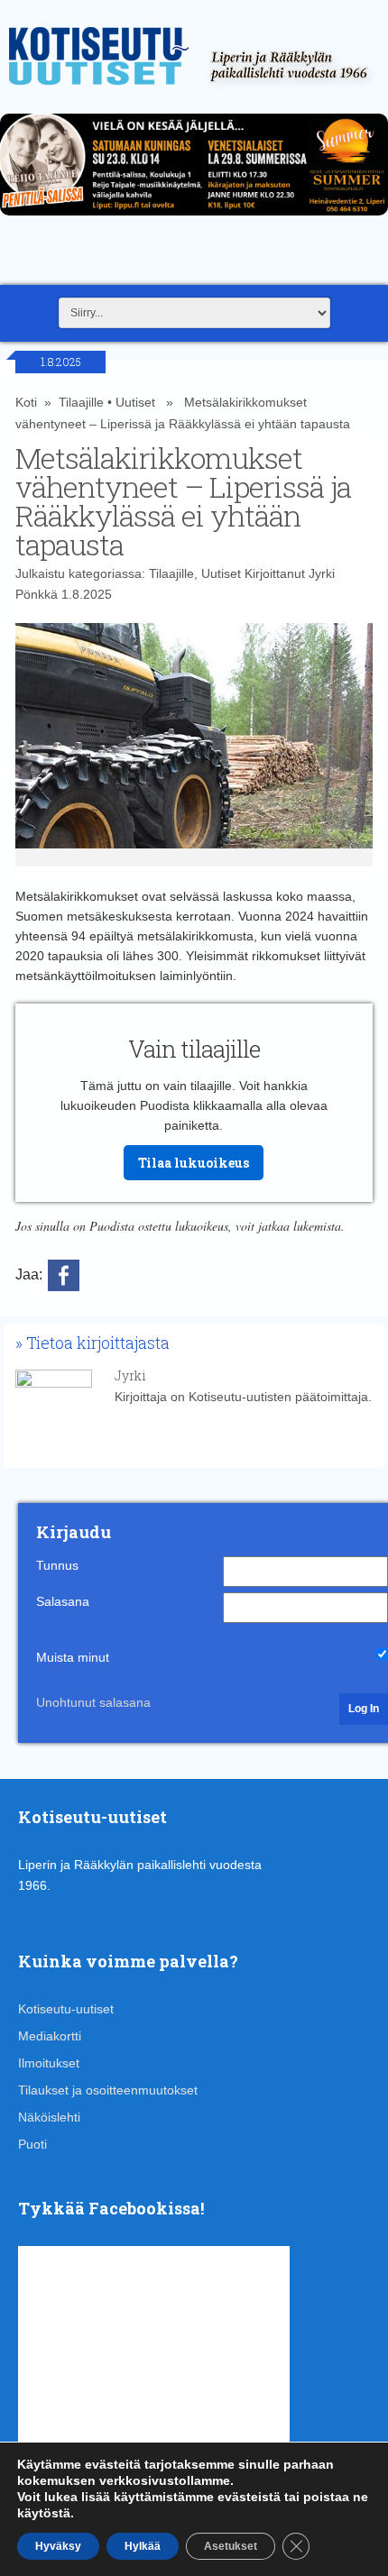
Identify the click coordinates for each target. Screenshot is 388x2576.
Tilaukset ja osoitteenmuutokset (108, 2090)
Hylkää (143, 2546)
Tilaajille (81, 402)
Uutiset (135, 402)
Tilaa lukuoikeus (194, 1163)
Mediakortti (50, 2036)
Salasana (63, 1601)
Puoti (32, 2144)
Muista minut (73, 1657)
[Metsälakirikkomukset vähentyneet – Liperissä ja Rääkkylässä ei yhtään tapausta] (194, 745)
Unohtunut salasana (93, 1702)
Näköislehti (49, 2117)
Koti (26, 402)
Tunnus (57, 1565)
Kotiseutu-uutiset (66, 2009)
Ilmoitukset (49, 2063)
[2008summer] (194, 220)
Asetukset (231, 2546)
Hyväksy (58, 2546)
